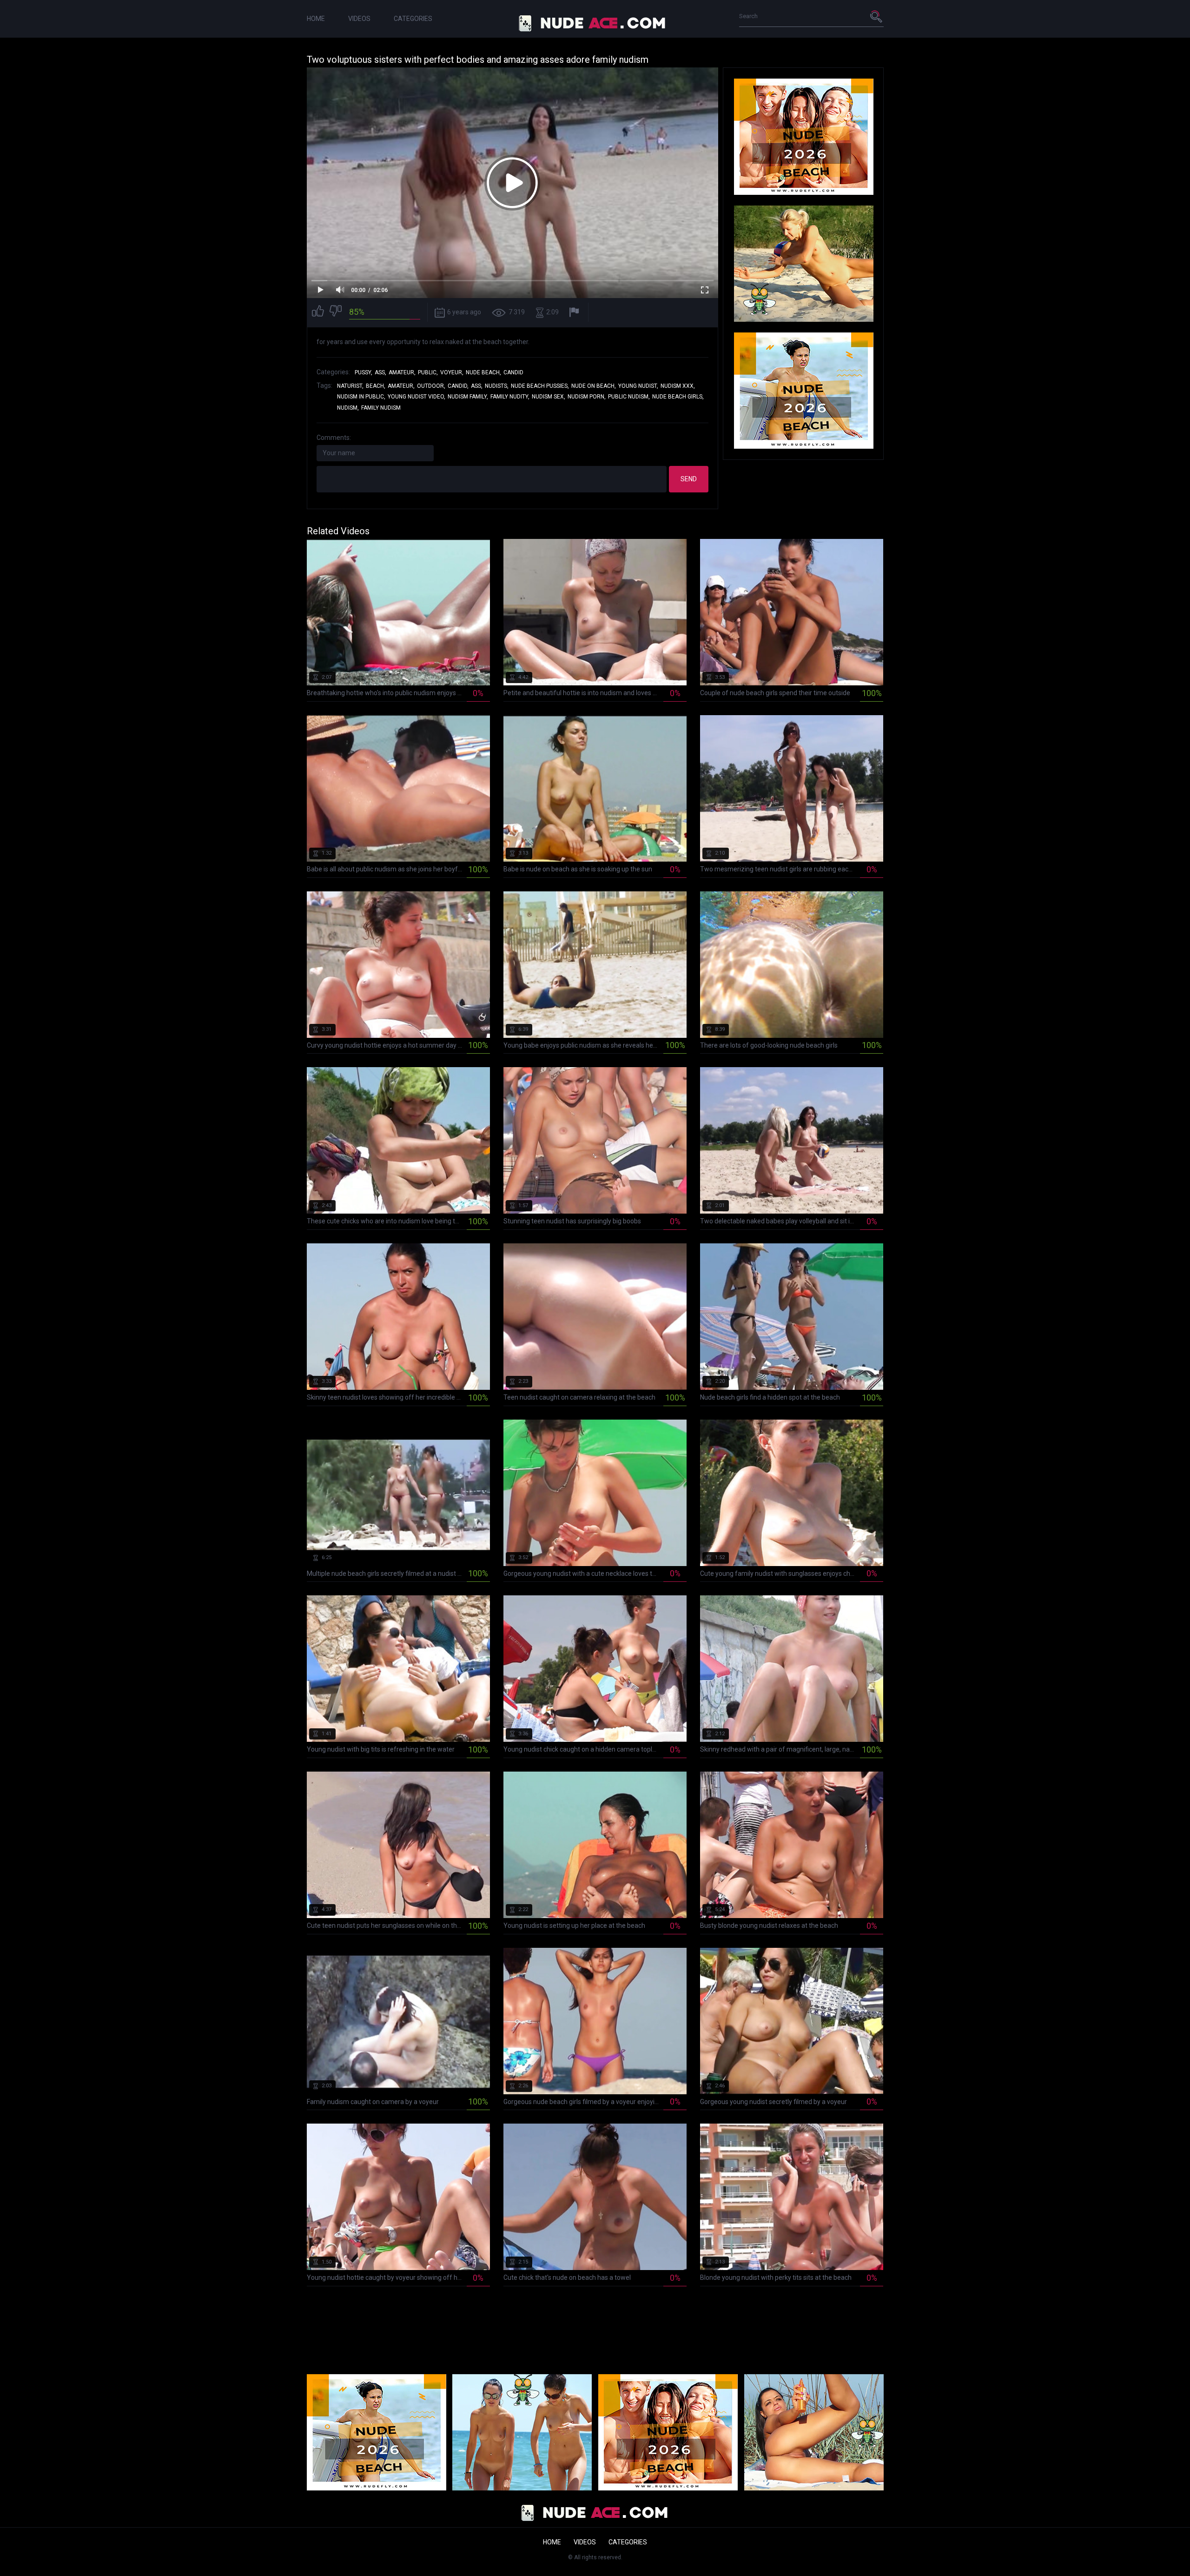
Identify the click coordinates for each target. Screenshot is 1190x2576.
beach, (376, 386)
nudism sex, (549, 397)
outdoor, (431, 386)
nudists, (497, 386)
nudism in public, (361, 397)
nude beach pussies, (540, 386)
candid (513, 372)
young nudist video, (416, 397)
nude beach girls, (678, 397)
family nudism (381, 408)
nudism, (348, 408)
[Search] (877, 16)
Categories (413, 19)
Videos (359, 19)
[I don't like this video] (336, 312)
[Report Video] (575, 312)
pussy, (364, 372)
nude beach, (483, 372)
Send (689, 479)
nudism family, (468, 397)
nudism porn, (587, 397)
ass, (380, 372)
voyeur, (452, 372)
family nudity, (510, 397)
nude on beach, (594, 386)
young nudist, (638, 386)
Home (316, 19)
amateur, (402, 372)
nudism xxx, (678, 386)
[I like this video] (318, 312)
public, (428, 372)
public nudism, (629, 397)
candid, (458, 386)
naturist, (350, 386)
